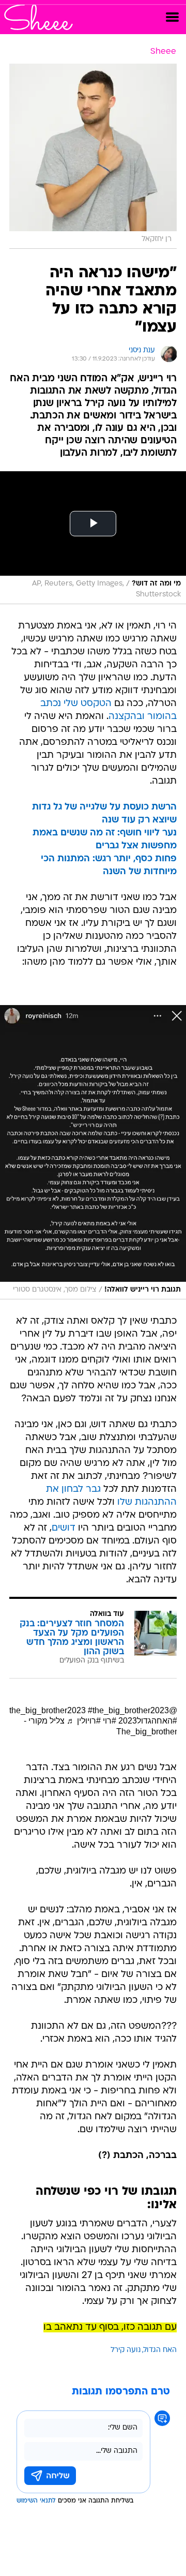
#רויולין (89, 1721)
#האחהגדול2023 (148, 1721)
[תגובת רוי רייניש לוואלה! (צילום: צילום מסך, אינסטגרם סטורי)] (93, 1152)
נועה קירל (126, 2350)
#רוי (110, 1721)
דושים (64, 1528)
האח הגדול (160, 2350)
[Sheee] (38, 17)
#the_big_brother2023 (128, 1710)
